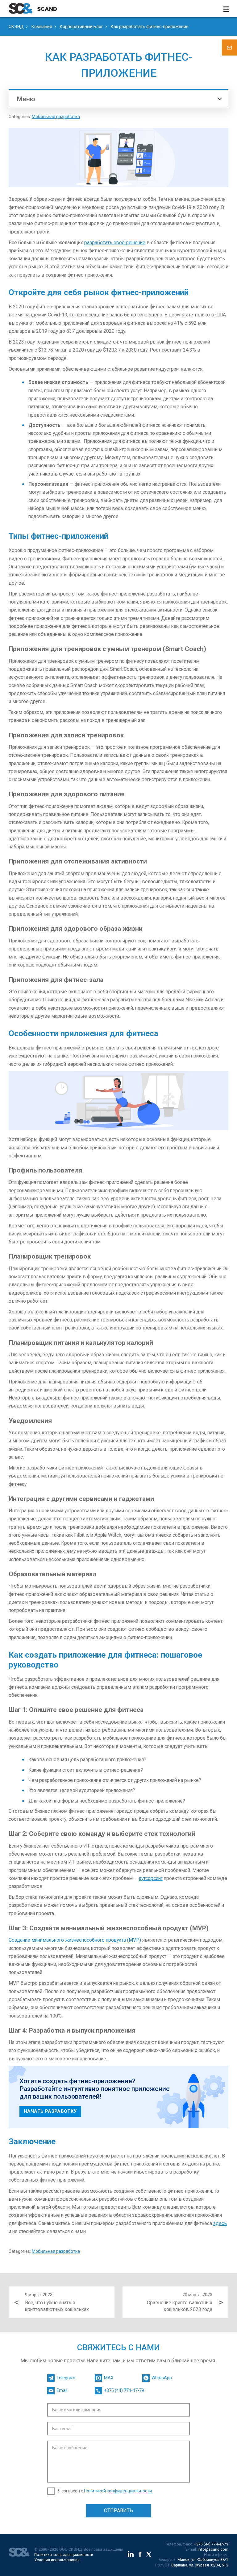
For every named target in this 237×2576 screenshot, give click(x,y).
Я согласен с (105, 2491)
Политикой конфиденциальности (118, 2491)
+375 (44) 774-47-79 (211, 2544)
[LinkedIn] (131, 2555)
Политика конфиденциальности (64, 2555)
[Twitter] (149, 2555)
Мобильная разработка (56, 117)
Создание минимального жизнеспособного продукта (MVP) (75, 1940)
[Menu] (226, 9)
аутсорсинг (151, 1878)
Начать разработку (50, 2111)
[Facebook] (140, 2555)
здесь (220, 2223)
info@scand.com (213, 2549)
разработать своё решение (115, 243)
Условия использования (57, 2560)
